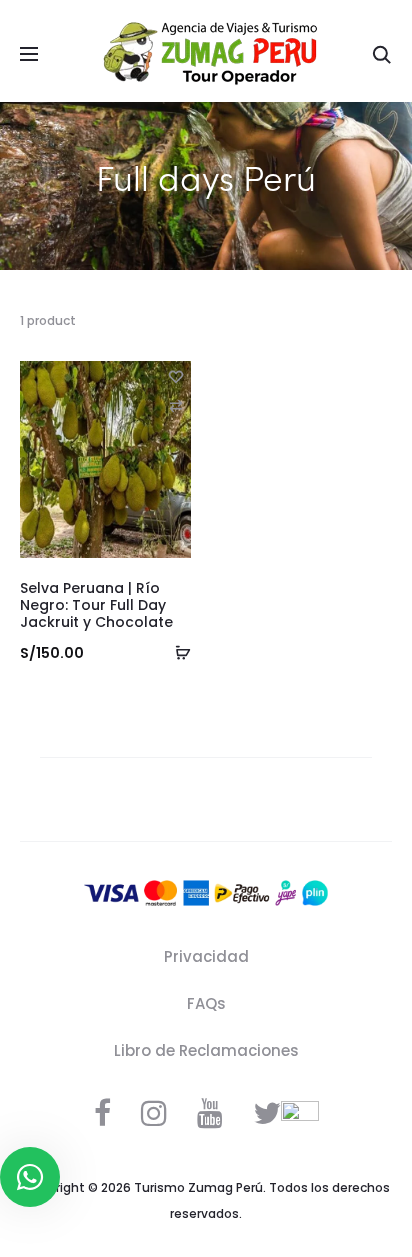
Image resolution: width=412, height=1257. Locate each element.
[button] (176, 406)
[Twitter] (267, 1113)
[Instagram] (154, 1113)
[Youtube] (210, 1113)
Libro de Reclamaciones (206, 1050)
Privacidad (206, 956)
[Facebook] (102, 1113)
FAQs (206, 1003)
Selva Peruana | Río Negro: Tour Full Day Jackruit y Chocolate (96, 605)
